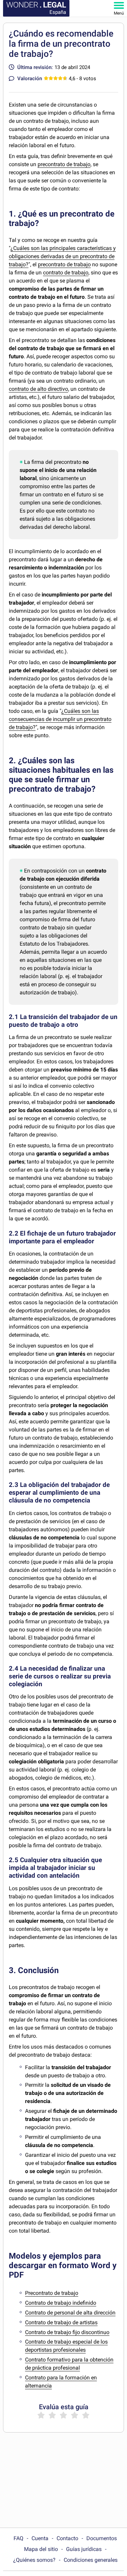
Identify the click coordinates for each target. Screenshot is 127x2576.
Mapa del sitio (41, 2549)
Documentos (102, 2538)
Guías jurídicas (84, 2549)
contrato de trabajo (66, 273)
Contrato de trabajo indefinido (61, 2303)
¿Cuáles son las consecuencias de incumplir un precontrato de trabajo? (60, 719)
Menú (119, 13)
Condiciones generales (91, 2560)
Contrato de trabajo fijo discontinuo (67, 2332)
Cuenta (40, 2538)
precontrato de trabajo (64, 164)
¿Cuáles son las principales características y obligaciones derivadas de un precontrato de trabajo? (62, 256)
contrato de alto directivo (38, 389)
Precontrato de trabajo (52, 2293)
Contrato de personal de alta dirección (70, 2313)
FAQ (18, 2538)
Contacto (67, 2538)
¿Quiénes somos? (34, 2560)
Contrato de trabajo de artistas (61, 2322)
